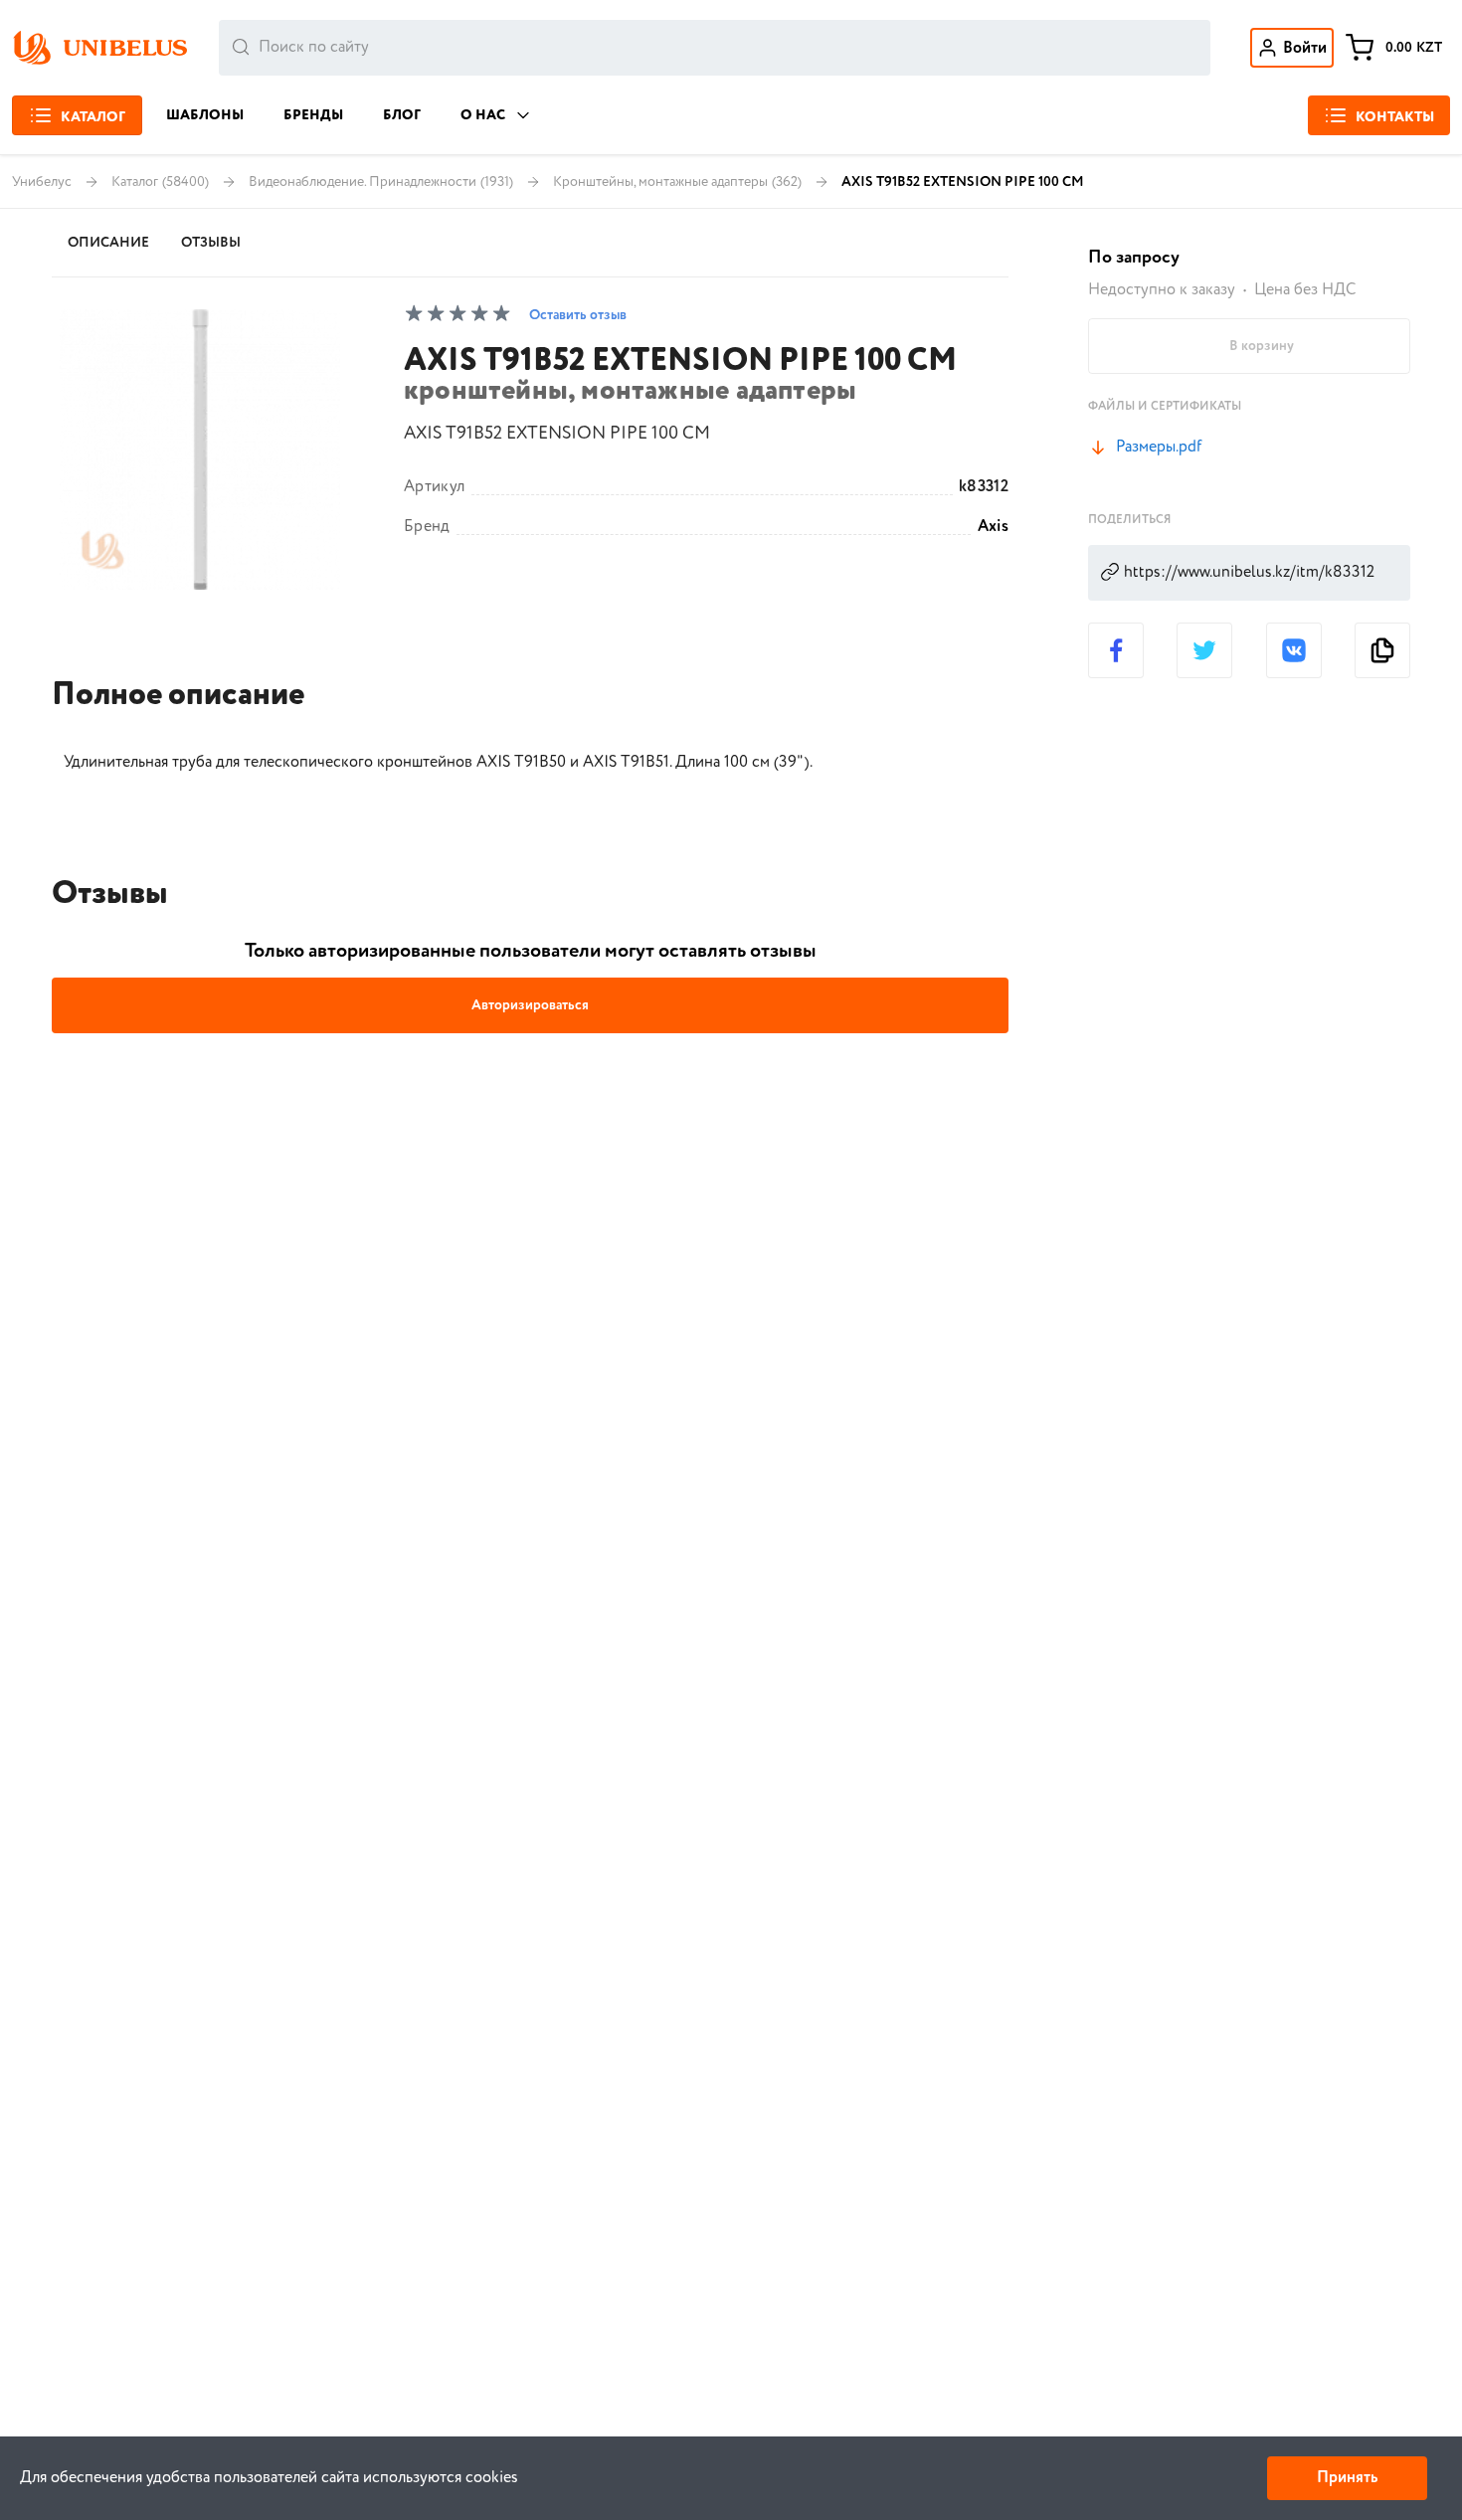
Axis (993, 527)
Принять (1347, 2478)
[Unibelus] (99, 48)
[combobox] (715, 48)
